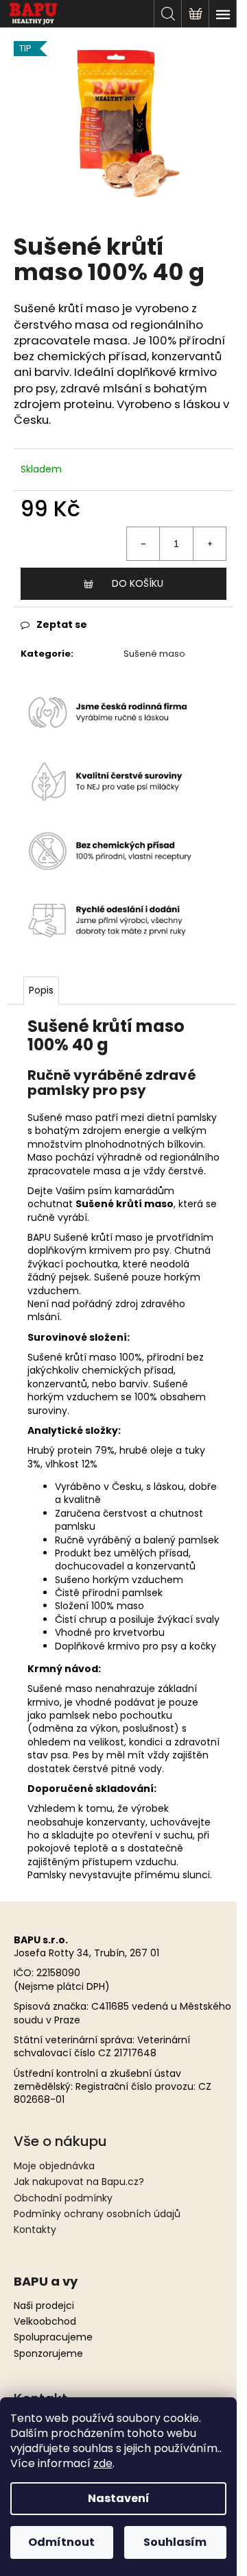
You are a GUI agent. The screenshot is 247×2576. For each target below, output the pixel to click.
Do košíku (138, 583)
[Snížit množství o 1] (143, 544)
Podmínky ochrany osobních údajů (97, 2214)
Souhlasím (175, 2542)
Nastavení (119, 2498)
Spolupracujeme (53, 2337)
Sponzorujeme (48, 2354)
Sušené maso (154, 654)
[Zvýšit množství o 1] (209, 544)
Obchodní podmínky (63, 2198)
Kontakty (35, 2230)
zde (103, 2463)
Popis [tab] (41, 990)
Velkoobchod (45, 2322)
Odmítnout (61, 2542)
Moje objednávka (54, 2166)
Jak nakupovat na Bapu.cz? (79, 2182)
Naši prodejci (44, 2306)
